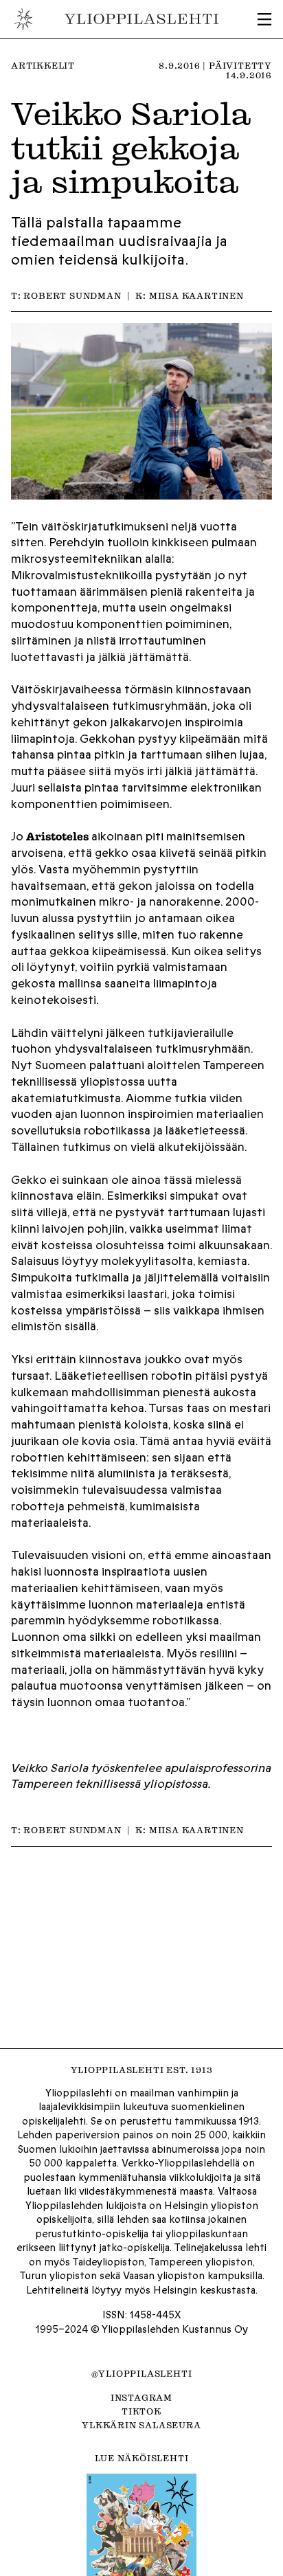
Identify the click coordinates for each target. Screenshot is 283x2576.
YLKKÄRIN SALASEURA (141, 2425)
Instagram (141, 2397)
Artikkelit (43, 65)
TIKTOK (141, 2411)
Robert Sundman (72, 295)
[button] (264, 19)
